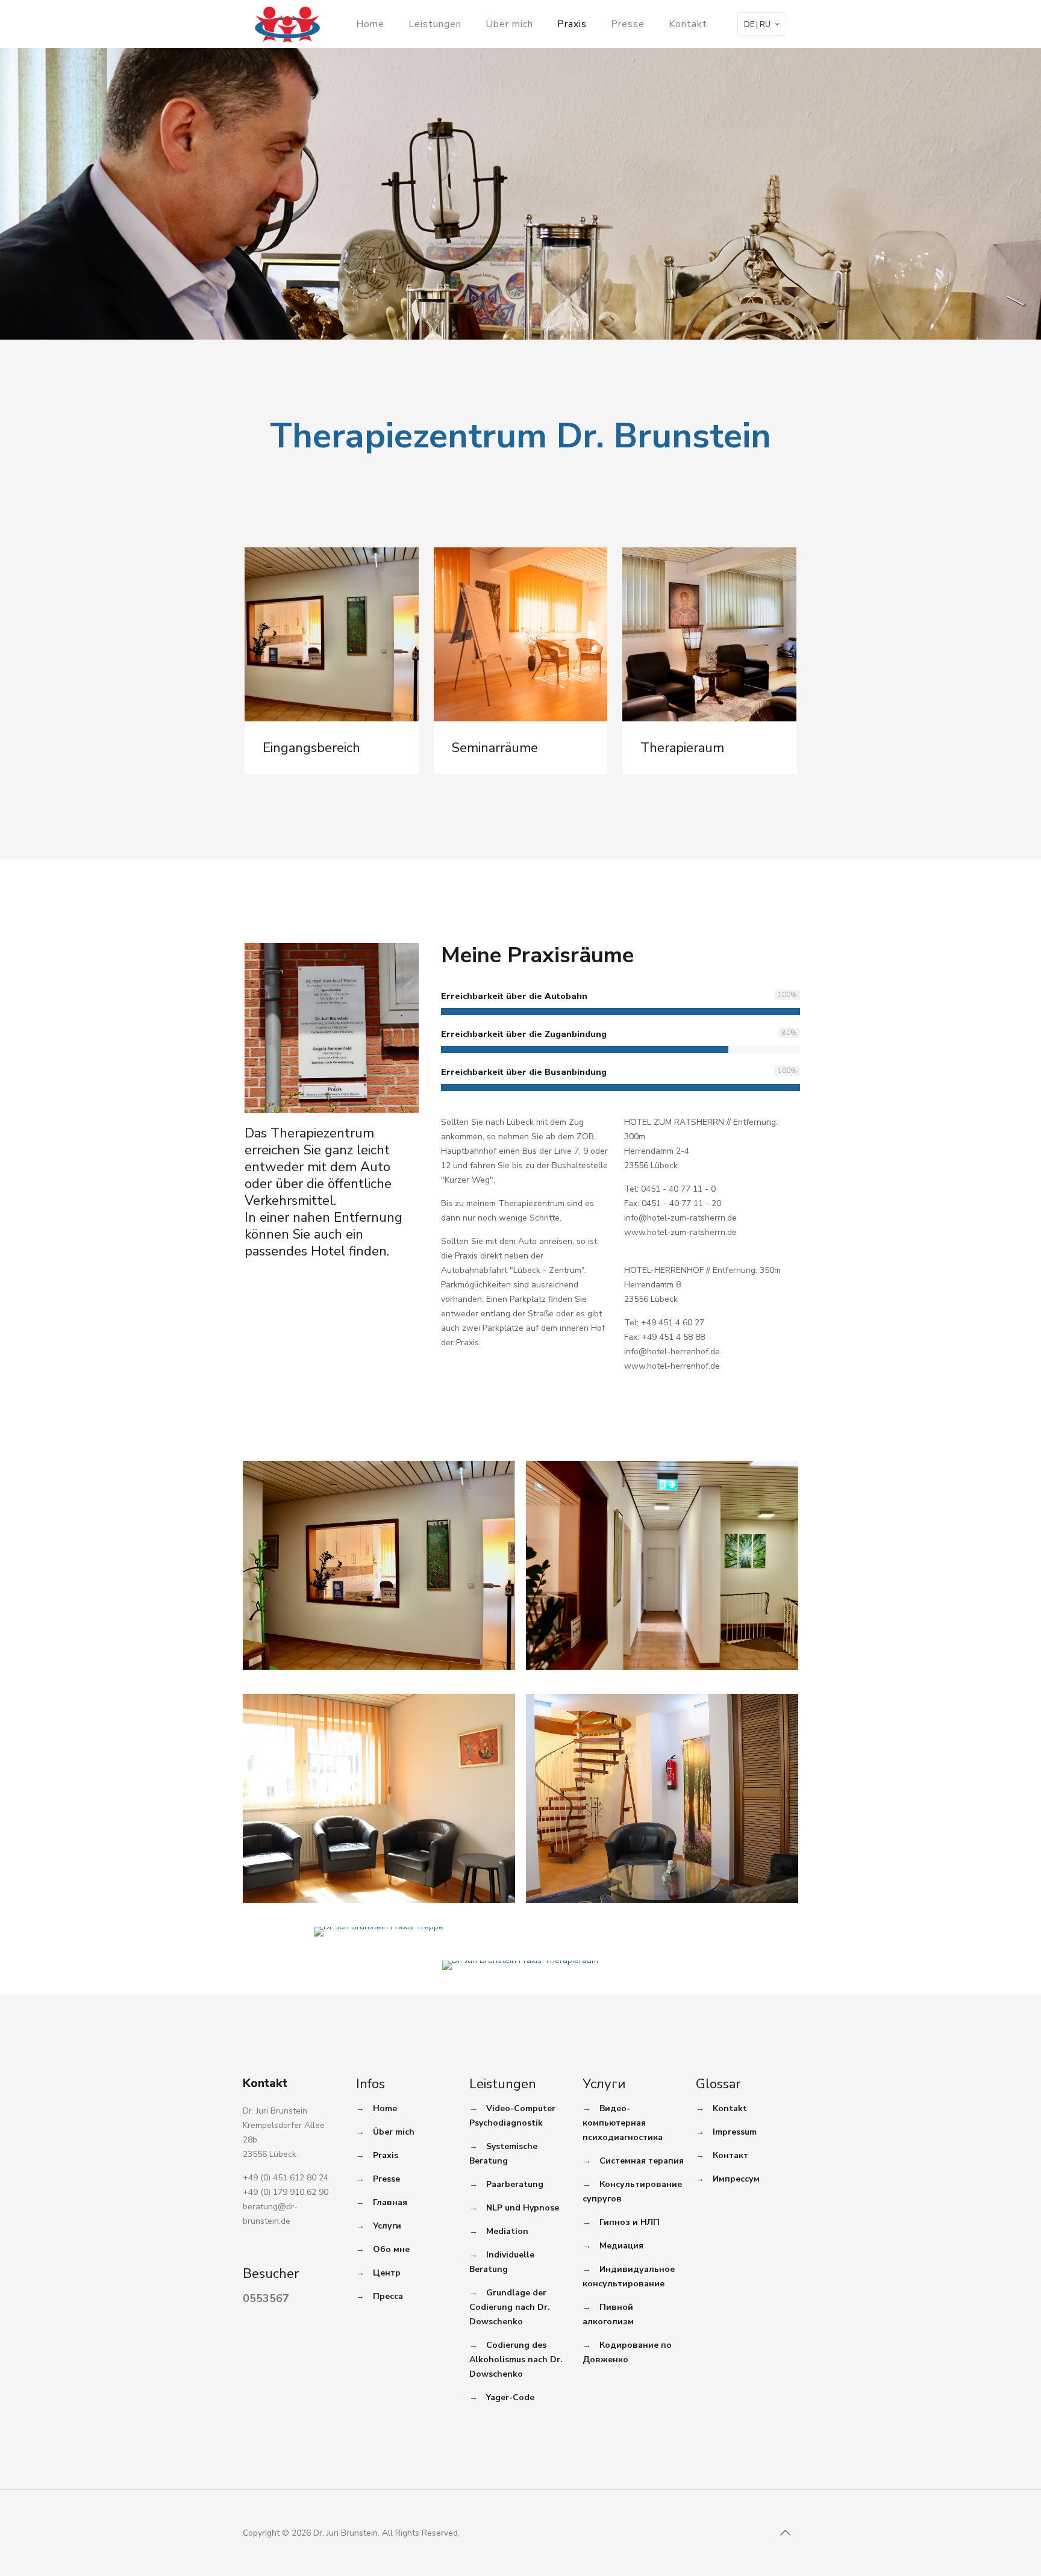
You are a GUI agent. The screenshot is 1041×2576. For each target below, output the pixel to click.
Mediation (507, 2231)
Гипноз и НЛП (630, 2222)
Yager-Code (510, 2397)
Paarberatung (515, 2184)
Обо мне (391, 2249)
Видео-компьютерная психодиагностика (623, 2123)
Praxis (386, 2155)
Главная (390, 2202)
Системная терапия (642, 2161)
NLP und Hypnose (523, 2208)
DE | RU (757, 25)
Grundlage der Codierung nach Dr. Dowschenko (510, 2307)
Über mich (394, 2132)
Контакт (730, 2155)
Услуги (387, 2226)
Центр (387, 2273)
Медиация (621, 2246)
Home (385, 2108)
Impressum (735, 2132)
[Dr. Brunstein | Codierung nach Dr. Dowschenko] (287, 24)
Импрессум (736, 2179)
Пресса (388, 2296)
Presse (386, 2179)
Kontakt (730, 2108)
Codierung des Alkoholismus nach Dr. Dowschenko (516, 2360)
